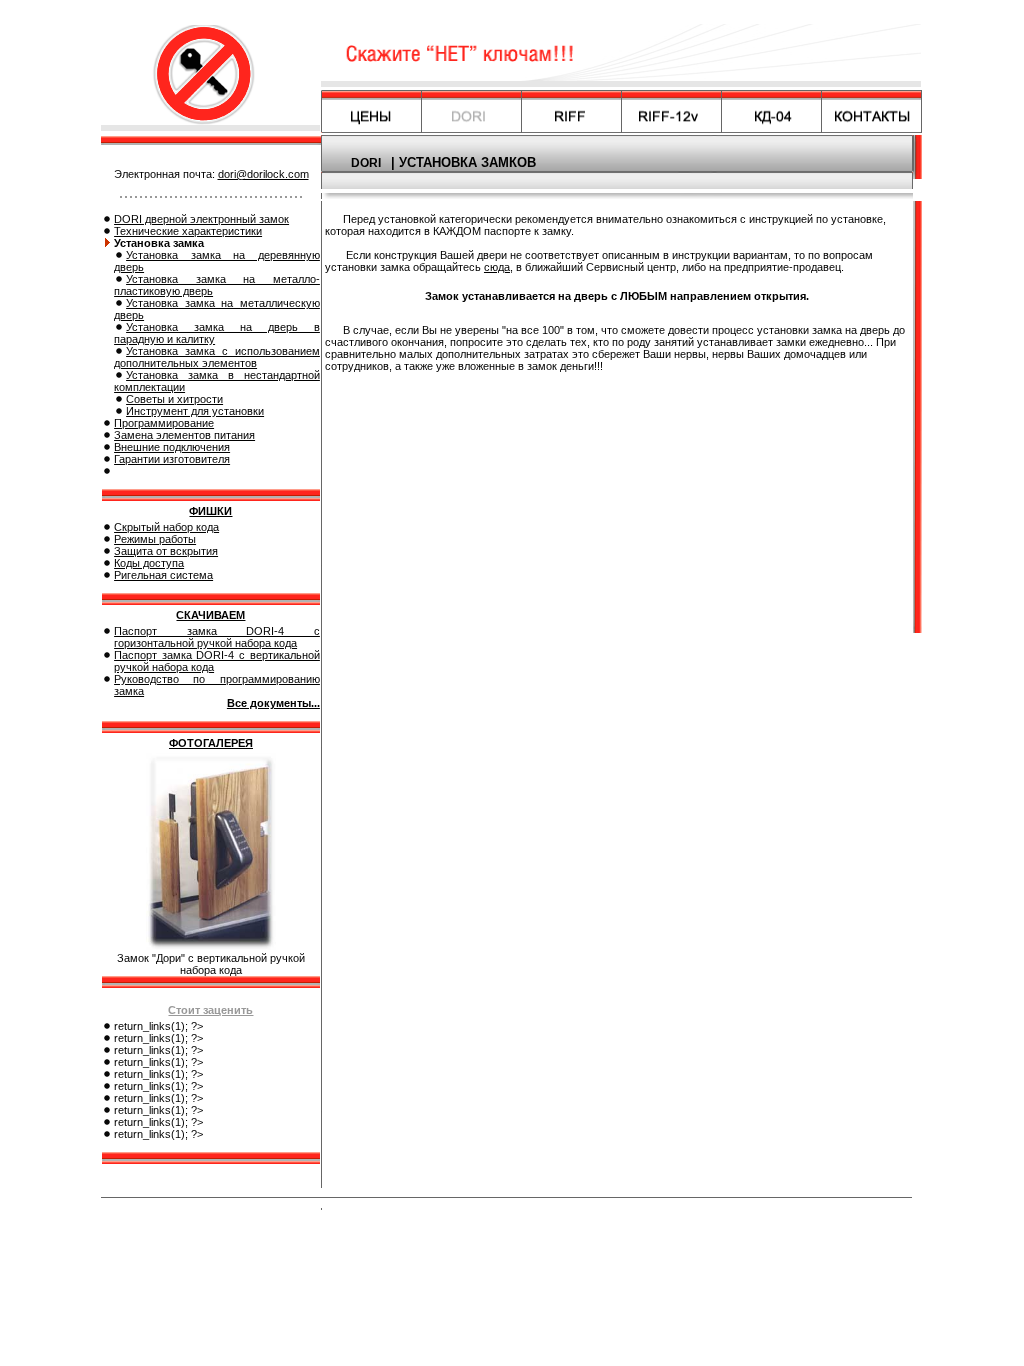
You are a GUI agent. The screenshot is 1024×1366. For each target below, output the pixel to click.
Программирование (164, 423)
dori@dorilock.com (263, 174)
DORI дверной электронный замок (201, 219)
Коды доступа (149, 563)
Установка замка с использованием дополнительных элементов (217, 357)
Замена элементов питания (184, 435)
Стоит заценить (210, 1010)
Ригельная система (163, 575)
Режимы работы (155, 539)
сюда (497, 267)
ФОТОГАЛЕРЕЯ (211, 743)
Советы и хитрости (174, 399)
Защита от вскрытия (166, 551)
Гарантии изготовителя (172, 459)
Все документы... (273, 703)
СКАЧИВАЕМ (210, 615)
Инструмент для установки (195, 411)
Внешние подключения (172, 447)
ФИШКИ (210, 511)
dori (366, 163)
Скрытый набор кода (166, 527)
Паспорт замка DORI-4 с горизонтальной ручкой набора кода (217, 637)
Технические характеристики (188, 231)
